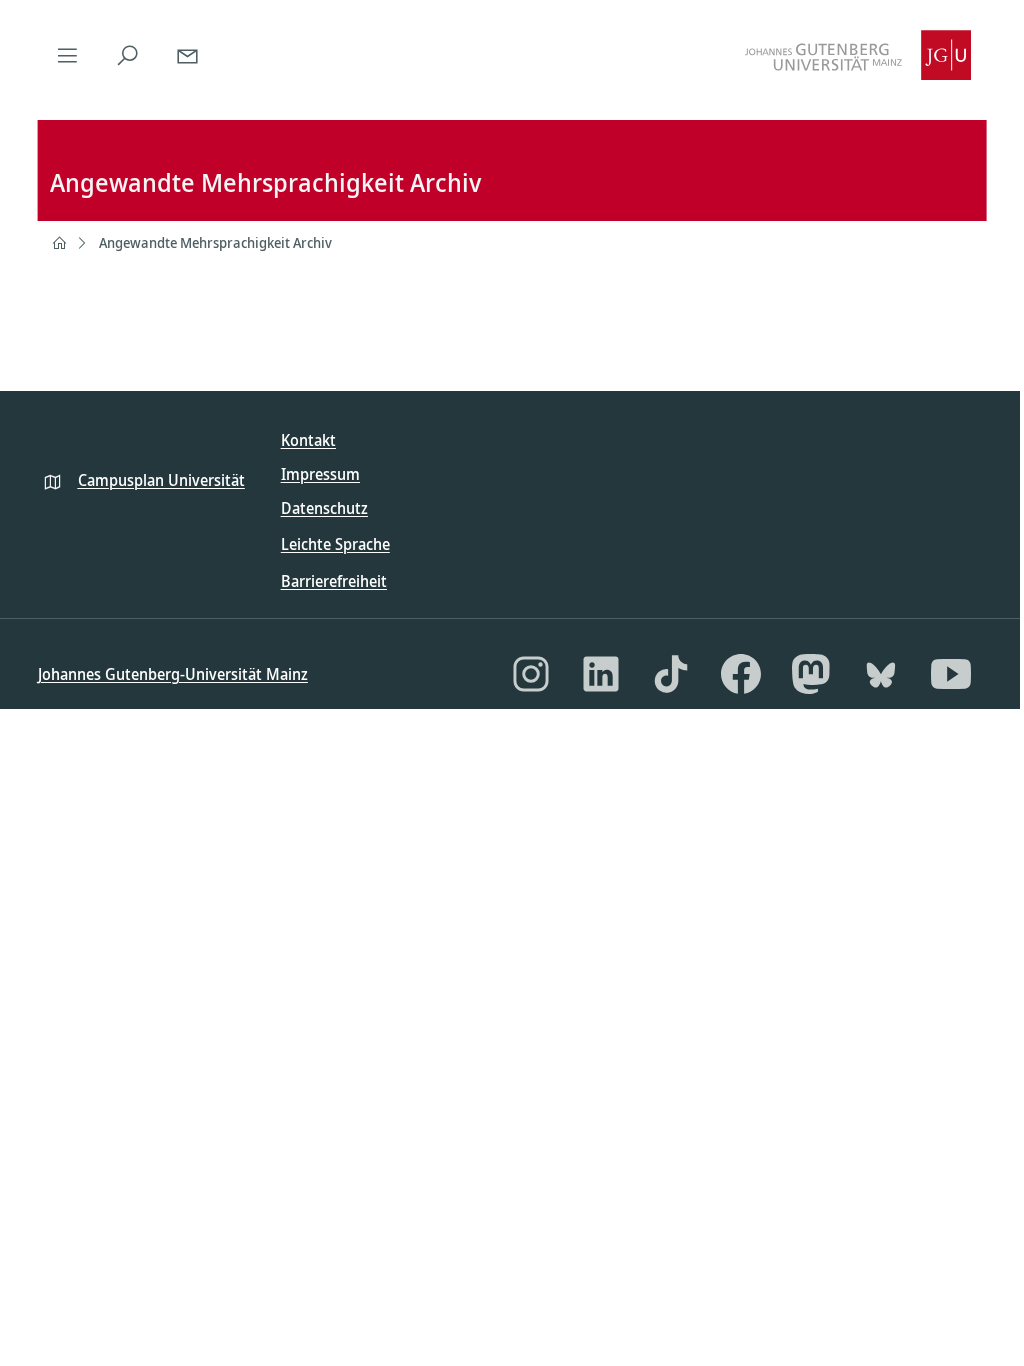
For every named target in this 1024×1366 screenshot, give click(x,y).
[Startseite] (59, 243)
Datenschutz (324, 508)
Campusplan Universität (161, 480)
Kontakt (308, 440)
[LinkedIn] (601, 674)
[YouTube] (951, 674)
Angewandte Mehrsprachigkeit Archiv (215, 242)
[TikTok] (671, 674)
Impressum (320, 474)
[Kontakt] (188, 55)
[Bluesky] (881, 674)
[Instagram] (531, 674)
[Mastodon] (811, 674)
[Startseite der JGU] (858, 55)
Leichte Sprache (335, 544)
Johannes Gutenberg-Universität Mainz (173, 674)
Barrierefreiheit (334, 581)
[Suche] (128, 55)
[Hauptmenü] (68, 55)
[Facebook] (741, 674)
